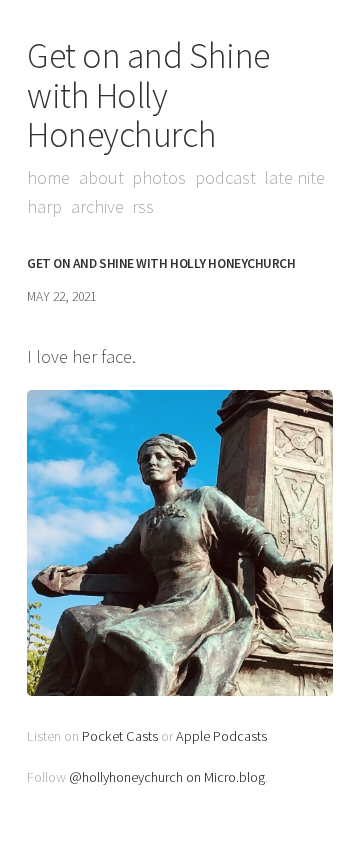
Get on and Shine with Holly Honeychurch (148, 95)
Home (48, 177)
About (101, 177)
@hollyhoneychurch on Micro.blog (167, 777)
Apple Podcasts (221, 736)
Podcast (225, 177)
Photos (159, 177)
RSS (143, 206)
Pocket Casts (120, 736)
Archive (97, 206)
